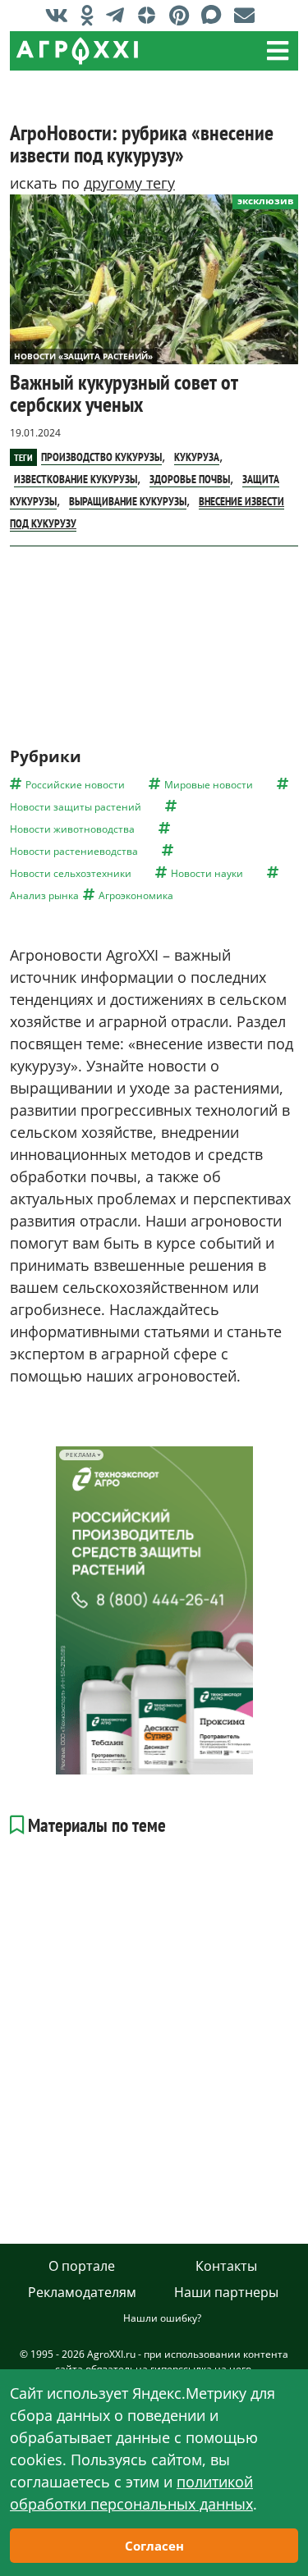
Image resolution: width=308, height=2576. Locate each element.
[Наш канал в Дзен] (151, 15)
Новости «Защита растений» (83, 356)
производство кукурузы (101, 457)
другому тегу (129, 183)
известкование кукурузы (76, 479)
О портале (82, 2266)
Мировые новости (209, 785)
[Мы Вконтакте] (61, 15)
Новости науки (207, 873)
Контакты (226, 2266)
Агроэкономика (136, 895)
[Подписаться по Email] (248, 15)
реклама (81, 1455)
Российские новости (75, 785)
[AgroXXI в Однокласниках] (91, 15)
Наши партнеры (226, 2292)
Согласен (154, 2546)
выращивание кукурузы (128, 501)
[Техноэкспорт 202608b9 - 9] (154, 1610)
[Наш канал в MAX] (216, 15)
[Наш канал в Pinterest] (183, 15)
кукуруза (197, 457)
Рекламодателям (82, 2292)
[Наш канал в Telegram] (119, 15)
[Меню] (278, 51)
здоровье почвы (190, 479)
